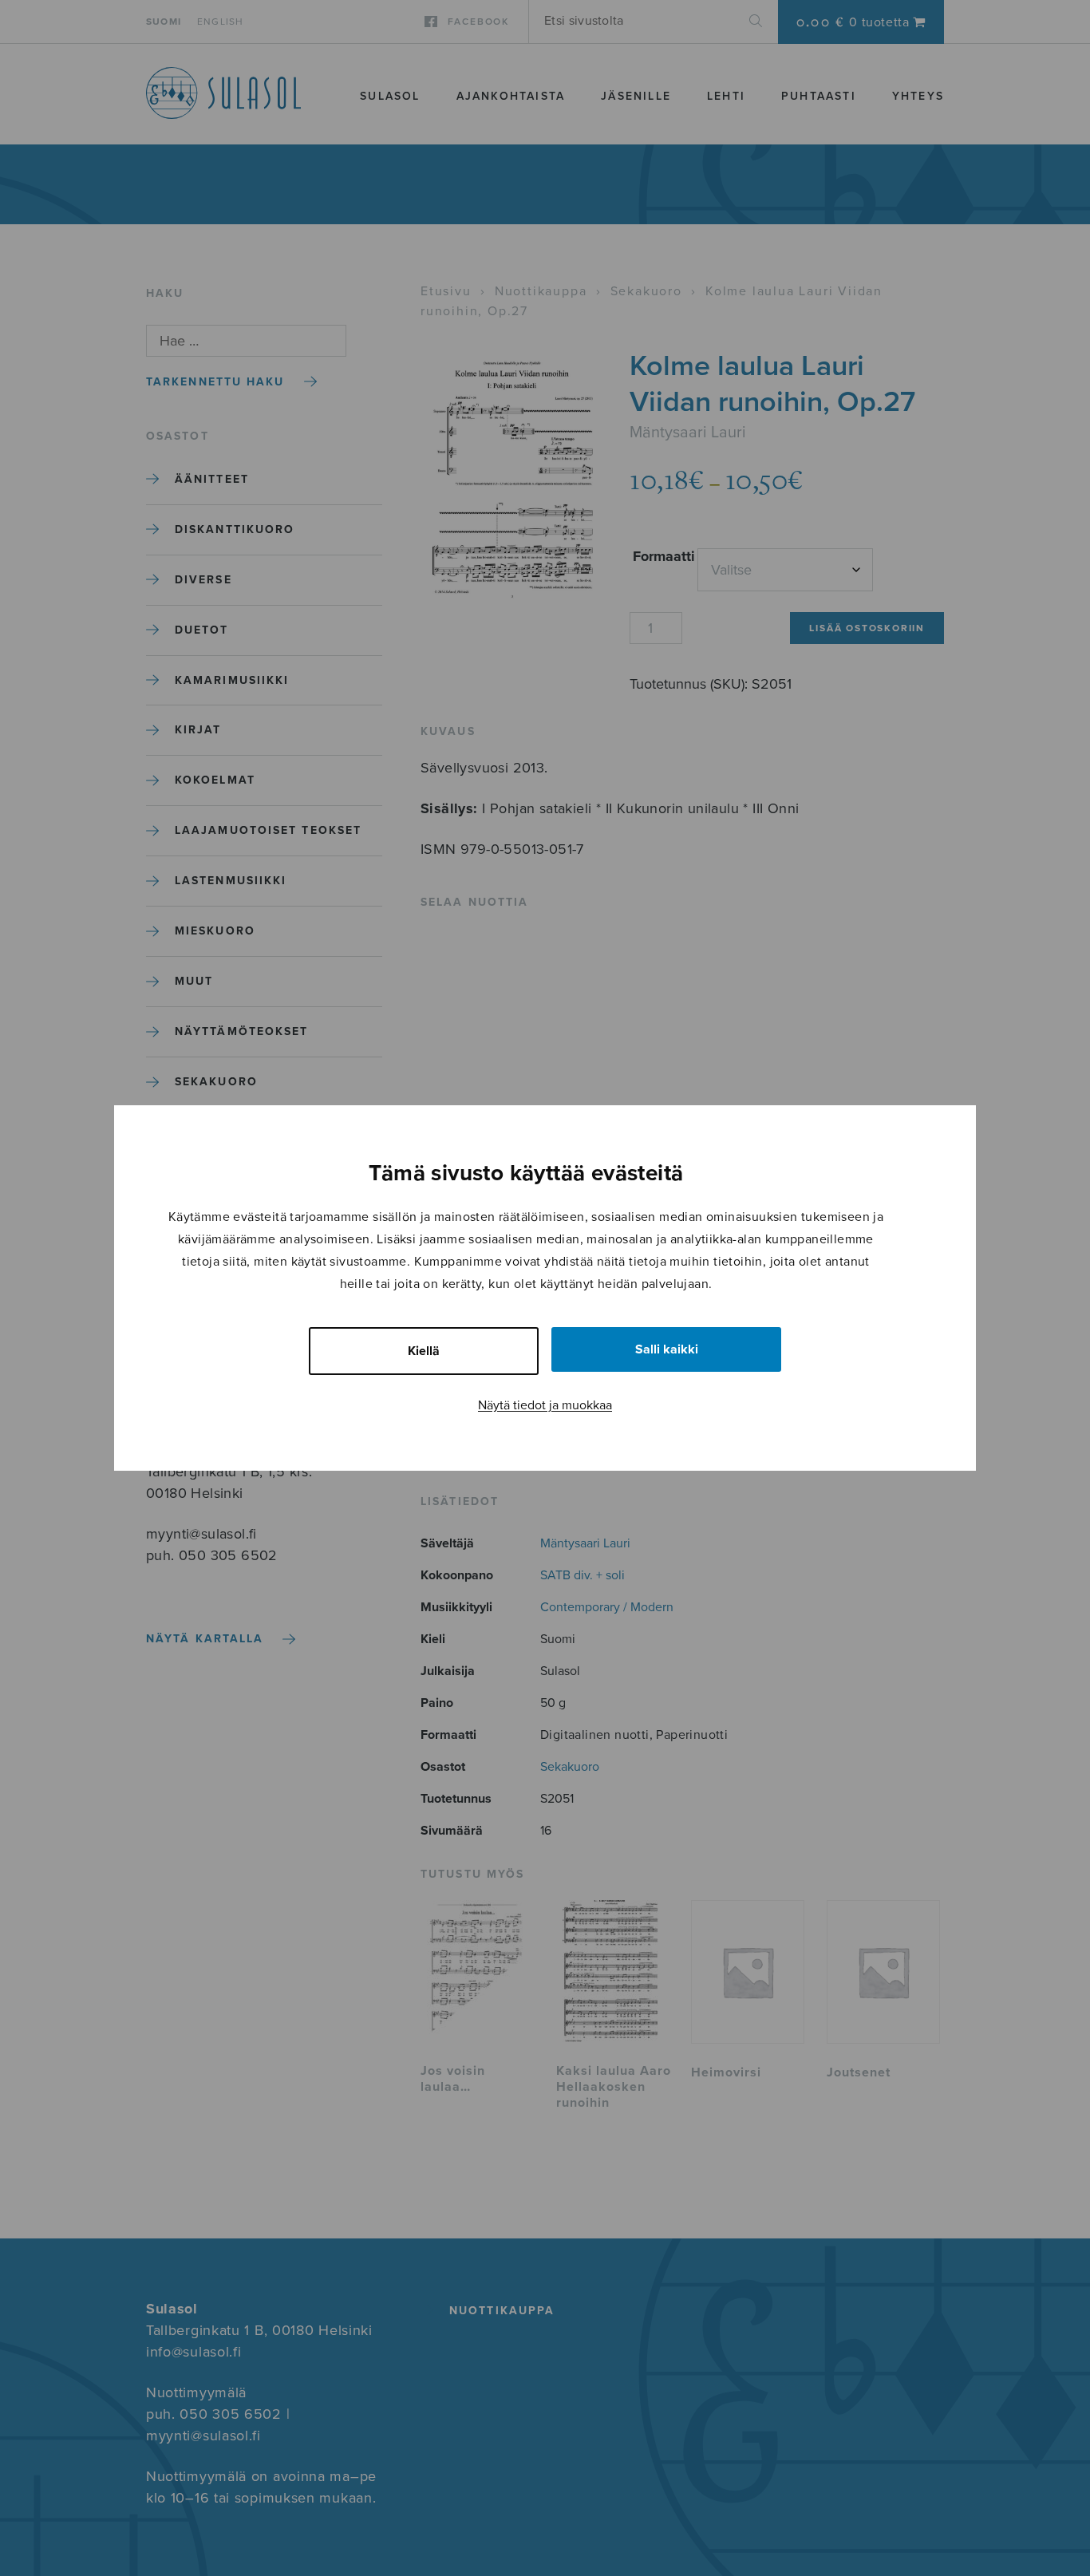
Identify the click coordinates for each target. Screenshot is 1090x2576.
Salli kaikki (667, 1349)
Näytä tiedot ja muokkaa (545, 1405)
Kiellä (424, 1351)
